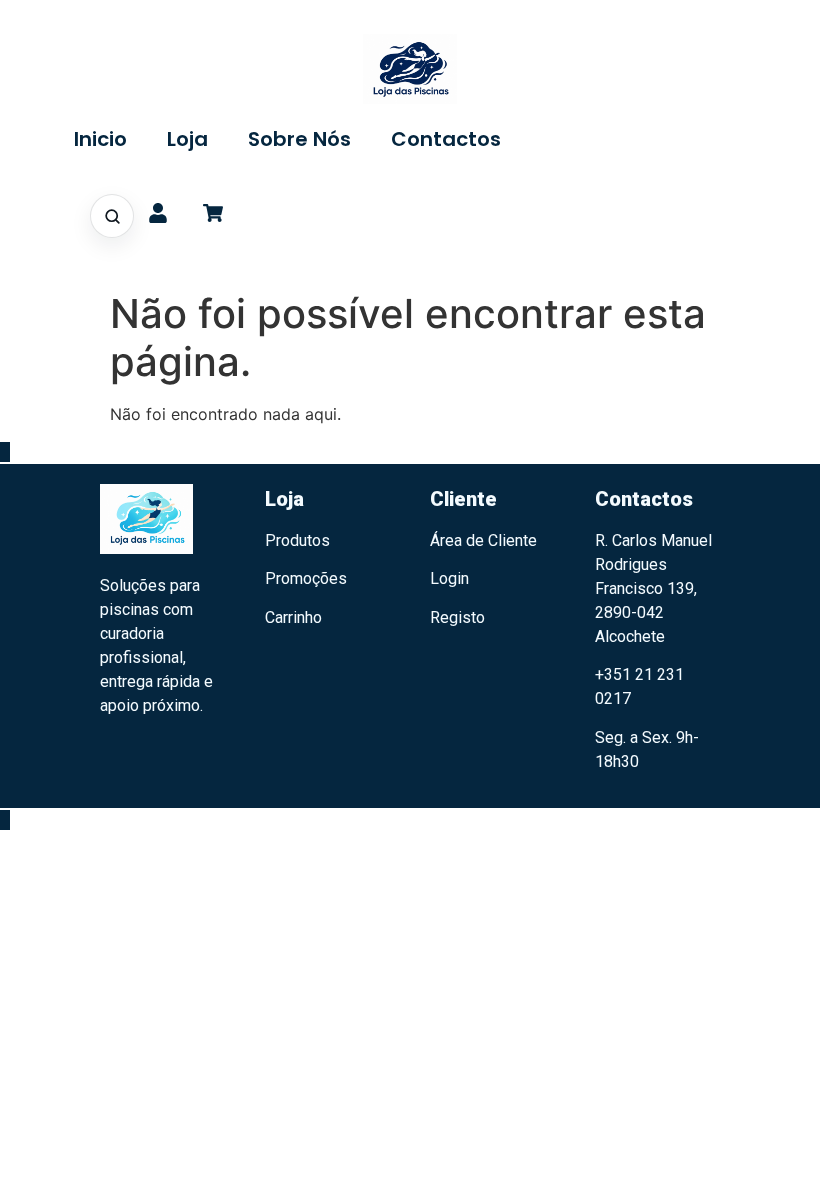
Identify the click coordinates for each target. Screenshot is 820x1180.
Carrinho (293, 617)
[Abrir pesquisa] (112, 216)
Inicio (100, 139)
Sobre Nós (299, 139)
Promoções (306, 578)
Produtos (297, 540)
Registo (457, 617)
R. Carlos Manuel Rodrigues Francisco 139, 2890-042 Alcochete (653, 588)
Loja (187, 139)
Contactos (446, 139)
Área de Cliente (483, 540)
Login (449, 578)
